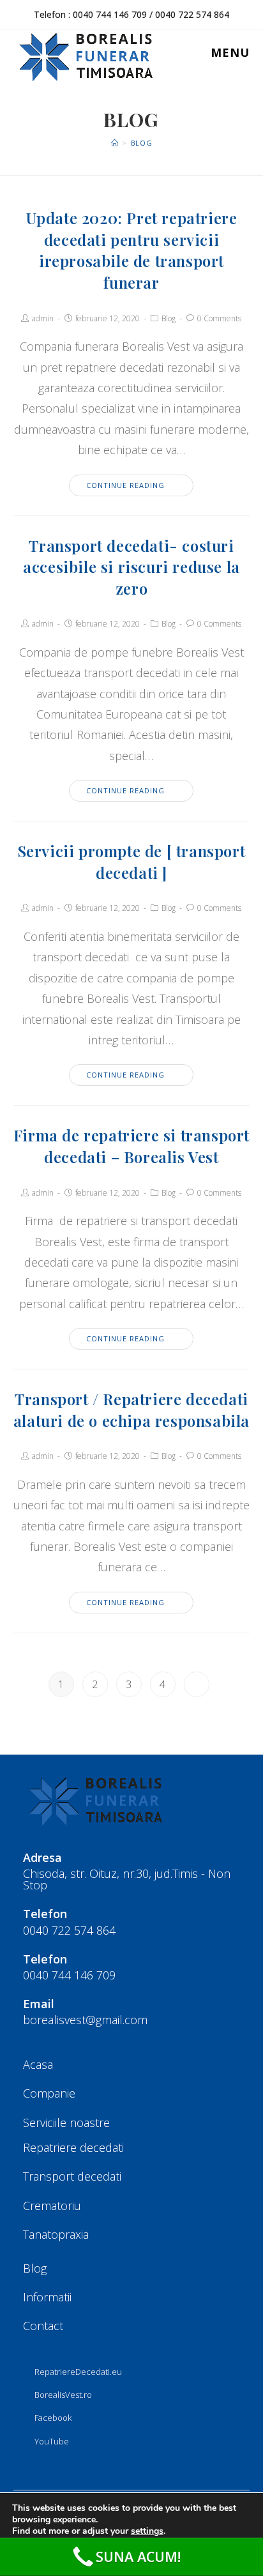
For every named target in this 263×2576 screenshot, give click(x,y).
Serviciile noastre (66, 2123)
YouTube (52, 2441)
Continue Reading (125, 485)
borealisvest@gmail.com (85, 2020)
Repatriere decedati (73, 2147)
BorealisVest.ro (63, 2395)
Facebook (53, 2418)
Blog (169, 318)
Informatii (47, 2297)
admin (43, 318)
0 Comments (219, 318)
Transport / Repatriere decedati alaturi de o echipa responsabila (131, 1410)
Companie (49, 2093)
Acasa (38, 2064)
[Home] (115, 143)
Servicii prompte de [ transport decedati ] (132, 862)
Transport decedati (72, 2176)
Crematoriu (52, 2206)
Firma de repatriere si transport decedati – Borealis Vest (131, 1146)
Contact (43, 2326)
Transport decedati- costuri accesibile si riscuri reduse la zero (131, 567)
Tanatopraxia (56, 2234)
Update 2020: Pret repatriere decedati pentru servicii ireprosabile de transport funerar (132, 250)
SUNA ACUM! (138, 2557)
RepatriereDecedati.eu (78, 2372)
